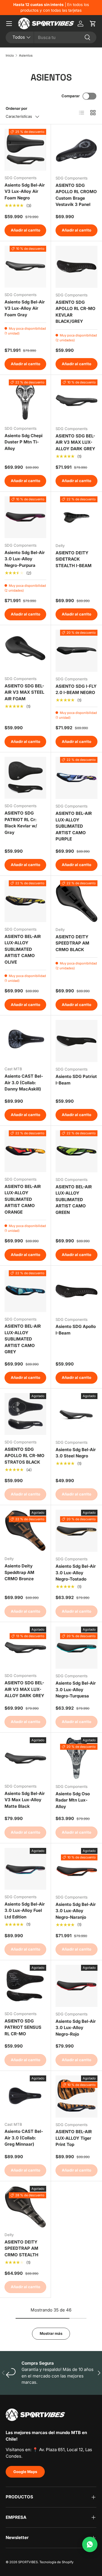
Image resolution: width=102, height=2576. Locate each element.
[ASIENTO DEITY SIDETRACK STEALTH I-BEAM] (76, 517)
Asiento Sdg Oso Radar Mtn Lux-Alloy (73, 1800)
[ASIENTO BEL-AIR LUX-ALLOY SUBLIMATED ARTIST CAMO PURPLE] (76, 778)
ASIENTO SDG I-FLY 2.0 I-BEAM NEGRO (76, 689)
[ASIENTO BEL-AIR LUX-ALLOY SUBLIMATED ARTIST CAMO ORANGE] (25, 1151)
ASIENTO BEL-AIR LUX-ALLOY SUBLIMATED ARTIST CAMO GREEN (74, 1200)
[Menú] (9, 24)
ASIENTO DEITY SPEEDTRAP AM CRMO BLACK (72, 943)
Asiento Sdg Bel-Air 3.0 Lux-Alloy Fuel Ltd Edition (25, 1910)
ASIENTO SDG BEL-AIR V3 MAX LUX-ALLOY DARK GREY (75, 442)
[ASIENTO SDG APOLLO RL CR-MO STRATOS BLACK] (25, 1414)
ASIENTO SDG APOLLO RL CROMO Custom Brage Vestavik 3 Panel (76, 195)
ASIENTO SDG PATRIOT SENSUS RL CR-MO (23, 2027)
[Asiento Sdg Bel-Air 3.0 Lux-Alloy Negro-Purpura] (25, 517)
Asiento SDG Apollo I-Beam (76, 1330)
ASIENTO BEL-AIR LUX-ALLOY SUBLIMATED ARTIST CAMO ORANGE (23, 1199)
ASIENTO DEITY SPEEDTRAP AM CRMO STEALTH (21, 2248)
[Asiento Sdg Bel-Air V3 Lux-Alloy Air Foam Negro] (25, 150)
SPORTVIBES (28, 2562)
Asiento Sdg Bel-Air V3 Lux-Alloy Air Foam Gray (25, 308)
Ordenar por (16, 108)
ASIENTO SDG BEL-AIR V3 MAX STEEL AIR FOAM (24, 692)
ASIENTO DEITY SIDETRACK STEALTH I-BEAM (74, 559)
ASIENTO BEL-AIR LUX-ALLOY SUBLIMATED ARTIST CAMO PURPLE (74, 826)
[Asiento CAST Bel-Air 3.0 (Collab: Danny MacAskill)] (25, 1041)
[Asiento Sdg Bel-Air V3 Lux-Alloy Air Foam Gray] (25, 267)
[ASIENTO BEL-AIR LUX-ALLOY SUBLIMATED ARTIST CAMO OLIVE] (25, 901)
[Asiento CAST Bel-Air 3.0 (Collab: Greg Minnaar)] (25, 2096)
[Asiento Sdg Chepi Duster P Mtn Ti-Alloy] (25, 400)
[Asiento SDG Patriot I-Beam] (76, 1041)
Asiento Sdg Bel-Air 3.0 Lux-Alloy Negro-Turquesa (76, 1689)
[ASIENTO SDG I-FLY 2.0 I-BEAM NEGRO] (76, 651)
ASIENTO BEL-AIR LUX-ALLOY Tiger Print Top (74, 2138)
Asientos (26, 55)
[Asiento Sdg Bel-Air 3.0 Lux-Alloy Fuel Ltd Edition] (25, 1869)
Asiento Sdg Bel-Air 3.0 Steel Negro (76, 1453)
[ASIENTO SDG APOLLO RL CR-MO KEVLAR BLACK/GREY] (76, 267)
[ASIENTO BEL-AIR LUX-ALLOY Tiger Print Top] (76, 2096)
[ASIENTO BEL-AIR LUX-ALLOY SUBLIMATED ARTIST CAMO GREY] (25, 1291)
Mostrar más (51, 2333)
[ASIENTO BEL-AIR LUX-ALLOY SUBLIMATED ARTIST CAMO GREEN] (76, 1151)
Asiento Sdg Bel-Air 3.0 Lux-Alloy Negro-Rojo (76, 2028)
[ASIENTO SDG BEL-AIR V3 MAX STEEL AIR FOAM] (25, 651)
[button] (93, 24)
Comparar (71, 96)
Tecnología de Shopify (56, 2562)
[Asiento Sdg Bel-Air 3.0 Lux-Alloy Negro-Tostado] (76, 1531)
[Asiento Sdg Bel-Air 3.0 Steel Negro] (76, 1414)
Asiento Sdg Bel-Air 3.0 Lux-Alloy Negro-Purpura (25, 559)
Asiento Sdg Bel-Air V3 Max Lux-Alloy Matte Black (25, 1800)
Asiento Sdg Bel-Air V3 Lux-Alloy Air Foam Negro (25, 191)
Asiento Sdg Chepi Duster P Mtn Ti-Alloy (24, 442)
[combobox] (51, 37)
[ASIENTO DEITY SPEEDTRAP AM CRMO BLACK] (76, 901)
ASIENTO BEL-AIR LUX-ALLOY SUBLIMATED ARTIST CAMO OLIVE (23, 949)
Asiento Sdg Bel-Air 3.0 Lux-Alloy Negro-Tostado (76, 1573)
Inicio (10, 55)
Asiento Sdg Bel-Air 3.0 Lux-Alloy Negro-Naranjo (76, 1911)
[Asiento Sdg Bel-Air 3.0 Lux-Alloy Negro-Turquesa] (76, 1648)
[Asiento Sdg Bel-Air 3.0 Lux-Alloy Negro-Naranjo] (76, 1869)
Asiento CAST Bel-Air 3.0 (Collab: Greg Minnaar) (24, 2138)
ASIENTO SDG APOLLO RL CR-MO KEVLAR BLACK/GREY (76, 312)
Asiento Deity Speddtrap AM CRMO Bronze (19, 1572)
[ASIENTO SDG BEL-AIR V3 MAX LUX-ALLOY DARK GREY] (76, 400)
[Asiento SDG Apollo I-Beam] (76, 1291)
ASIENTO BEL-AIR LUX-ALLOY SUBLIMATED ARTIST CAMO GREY (23, 1339)
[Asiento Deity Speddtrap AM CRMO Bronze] (25, 1531)
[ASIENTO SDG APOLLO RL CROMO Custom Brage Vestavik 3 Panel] (76, 150)
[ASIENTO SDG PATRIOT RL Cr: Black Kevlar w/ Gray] (25, 778)
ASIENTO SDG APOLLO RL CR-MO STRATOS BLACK (25, 1456)
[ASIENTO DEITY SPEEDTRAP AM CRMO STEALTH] (25, 2207)
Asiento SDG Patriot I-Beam (76, 1080)
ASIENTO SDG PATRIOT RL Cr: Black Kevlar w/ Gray (21, 823)
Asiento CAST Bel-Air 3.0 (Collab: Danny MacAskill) (24, 1083)
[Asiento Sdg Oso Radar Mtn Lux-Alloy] (76, 1758)
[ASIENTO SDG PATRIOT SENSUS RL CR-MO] (25, 1986)
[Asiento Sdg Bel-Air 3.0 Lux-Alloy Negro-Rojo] (76, 1986)
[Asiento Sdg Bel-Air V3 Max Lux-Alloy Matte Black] (25, 1758)
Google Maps (25, 2472)
